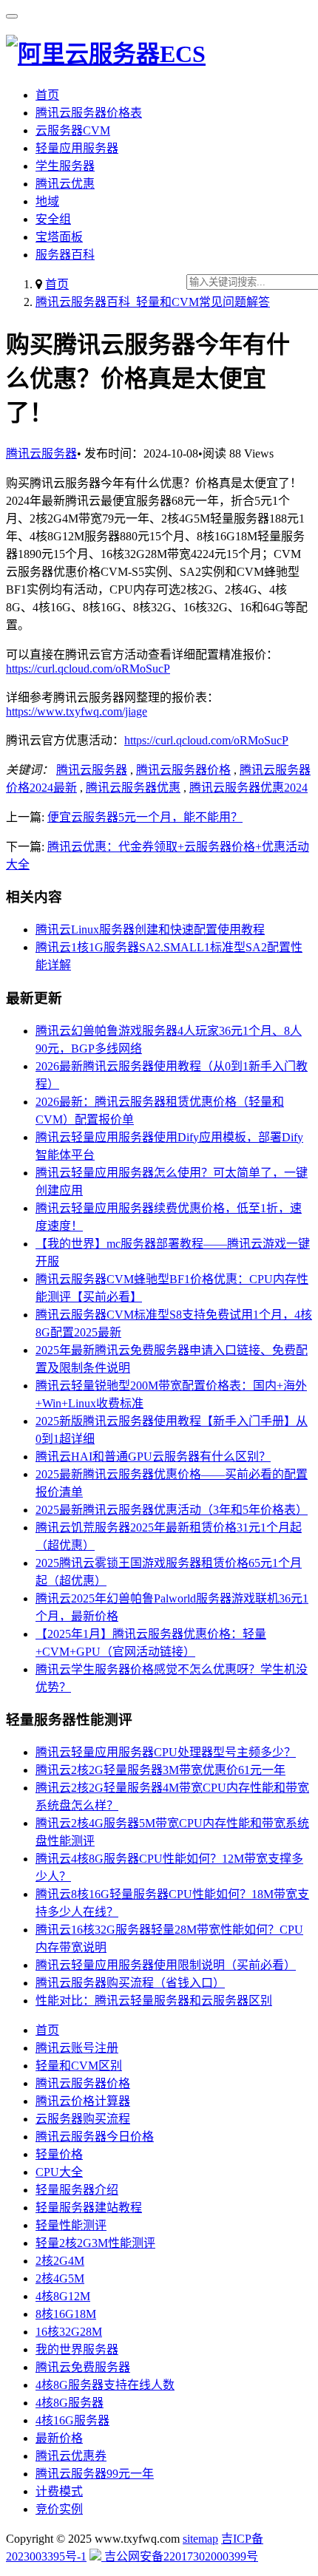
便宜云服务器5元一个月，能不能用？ (145, 817)
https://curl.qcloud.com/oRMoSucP (88, 669)
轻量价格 (59, 2154)
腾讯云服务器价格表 (89, 113)
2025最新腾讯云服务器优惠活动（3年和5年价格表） (172, 1510)
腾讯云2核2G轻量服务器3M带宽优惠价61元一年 (160, 1770)
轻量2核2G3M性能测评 (95, 2243)
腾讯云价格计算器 (83, 2101)
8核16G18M (66, 2314)
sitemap (200, 2539)
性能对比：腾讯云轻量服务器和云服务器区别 (154, 2001)
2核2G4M (60, 2261)
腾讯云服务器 (41, 453)
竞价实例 (59, 2509)
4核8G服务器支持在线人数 (105, 2385)
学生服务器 (65, 166)
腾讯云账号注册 (77, 2048)
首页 (47, 95)
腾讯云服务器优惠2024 (248, 788)
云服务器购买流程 (83, 2119)
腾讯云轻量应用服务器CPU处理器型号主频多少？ (166, 1752)
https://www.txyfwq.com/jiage (77, 711)
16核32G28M (69, 2332)
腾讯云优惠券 (71, 2456)
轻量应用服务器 (77, 148)
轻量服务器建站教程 (89, 2208)
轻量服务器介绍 (77, 2190)
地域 (47, 201)
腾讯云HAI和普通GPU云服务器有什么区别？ (153, 1457)
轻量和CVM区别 (79, 2066)
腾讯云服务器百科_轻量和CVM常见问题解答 (153, 302)
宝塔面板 (59, 237)
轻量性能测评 (71, 2225)
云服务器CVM (73, 130)
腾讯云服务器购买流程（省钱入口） (130, 1983)
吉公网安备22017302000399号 (180, 2556)
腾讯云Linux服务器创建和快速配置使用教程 (150, 930)
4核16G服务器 (72, 2420)
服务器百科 (65, 255)
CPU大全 (59, 2172)
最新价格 (59, 2438)
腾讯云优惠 (65, 184)
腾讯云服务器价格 (183, 770)
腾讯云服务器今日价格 (95, 2137)
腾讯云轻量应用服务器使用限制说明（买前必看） (166, 1965)
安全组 (53, 219)
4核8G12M (63, 2296)
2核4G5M (60, 2278)
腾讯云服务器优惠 (133, 788)
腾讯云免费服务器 (83, 2367)
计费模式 (59, 2491)
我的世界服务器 (77, 2349)
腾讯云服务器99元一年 (95, 2474)
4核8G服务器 (70, 2403)
